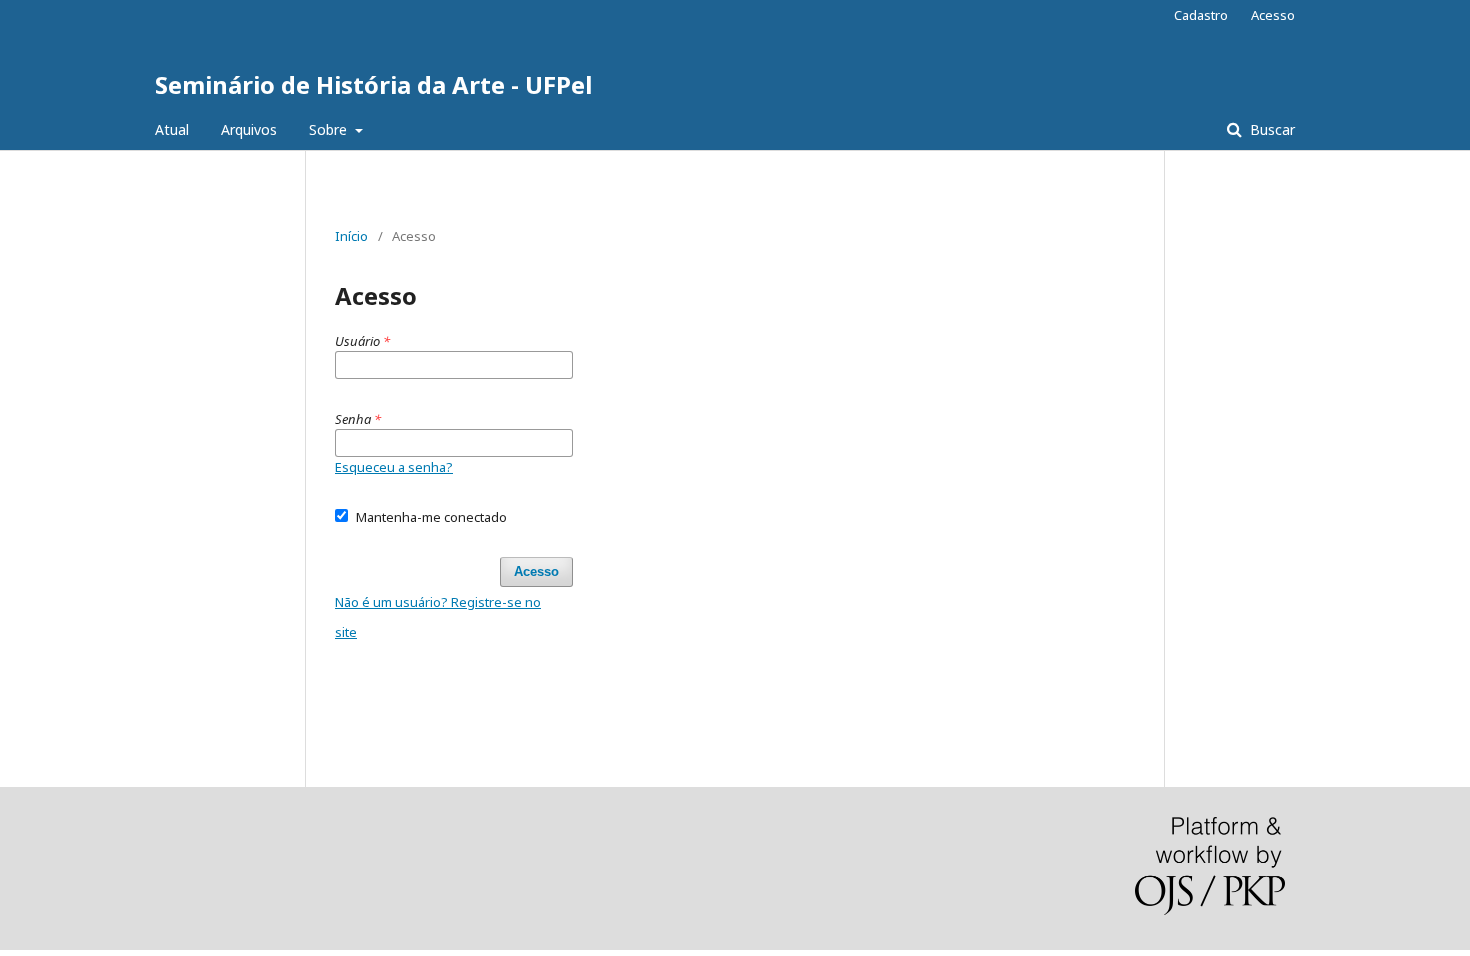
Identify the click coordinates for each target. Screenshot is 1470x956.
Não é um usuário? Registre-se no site (438, 617)
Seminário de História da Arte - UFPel (373, 84)
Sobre (330, 129)
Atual (172, 129)
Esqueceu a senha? (394, 467)
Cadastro (1201, 15)
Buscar (1270, 129)
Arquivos (249, 129)
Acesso (1273, 15)
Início (351, 236)
